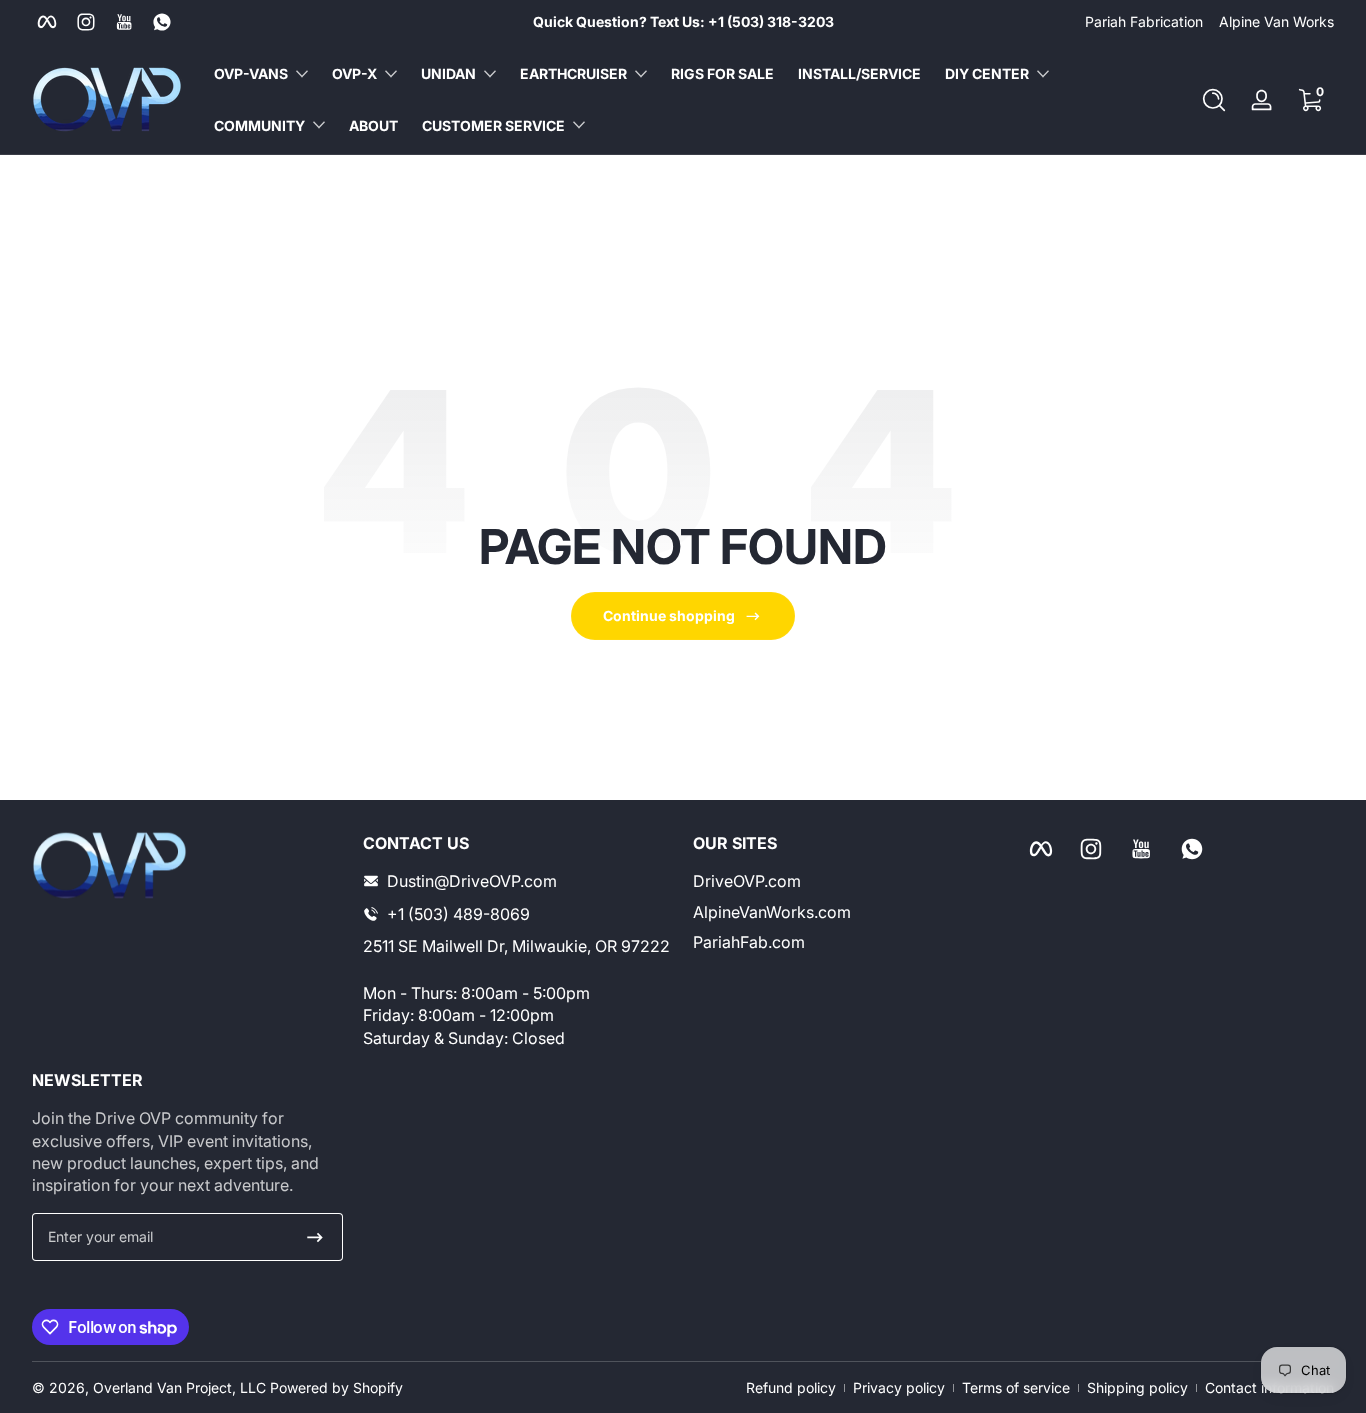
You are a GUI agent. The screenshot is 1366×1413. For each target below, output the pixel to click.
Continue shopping (669, 615)
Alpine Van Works (1276, 21)
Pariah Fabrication (1144, 21)
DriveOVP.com (747, 881)
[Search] (1214, 100)
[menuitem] (848, 881)
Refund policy (791, 1387)
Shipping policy (1137, 1387)
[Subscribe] (315, 1237)
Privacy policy (899, 1387)
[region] (683, 22)
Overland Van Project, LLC (179, 1387)
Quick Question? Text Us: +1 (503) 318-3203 (683, 21)
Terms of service (1016, 1387)
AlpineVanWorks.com (772, 912)
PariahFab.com (749, 942)
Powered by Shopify (336, 1387)
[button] (1214, 100)
